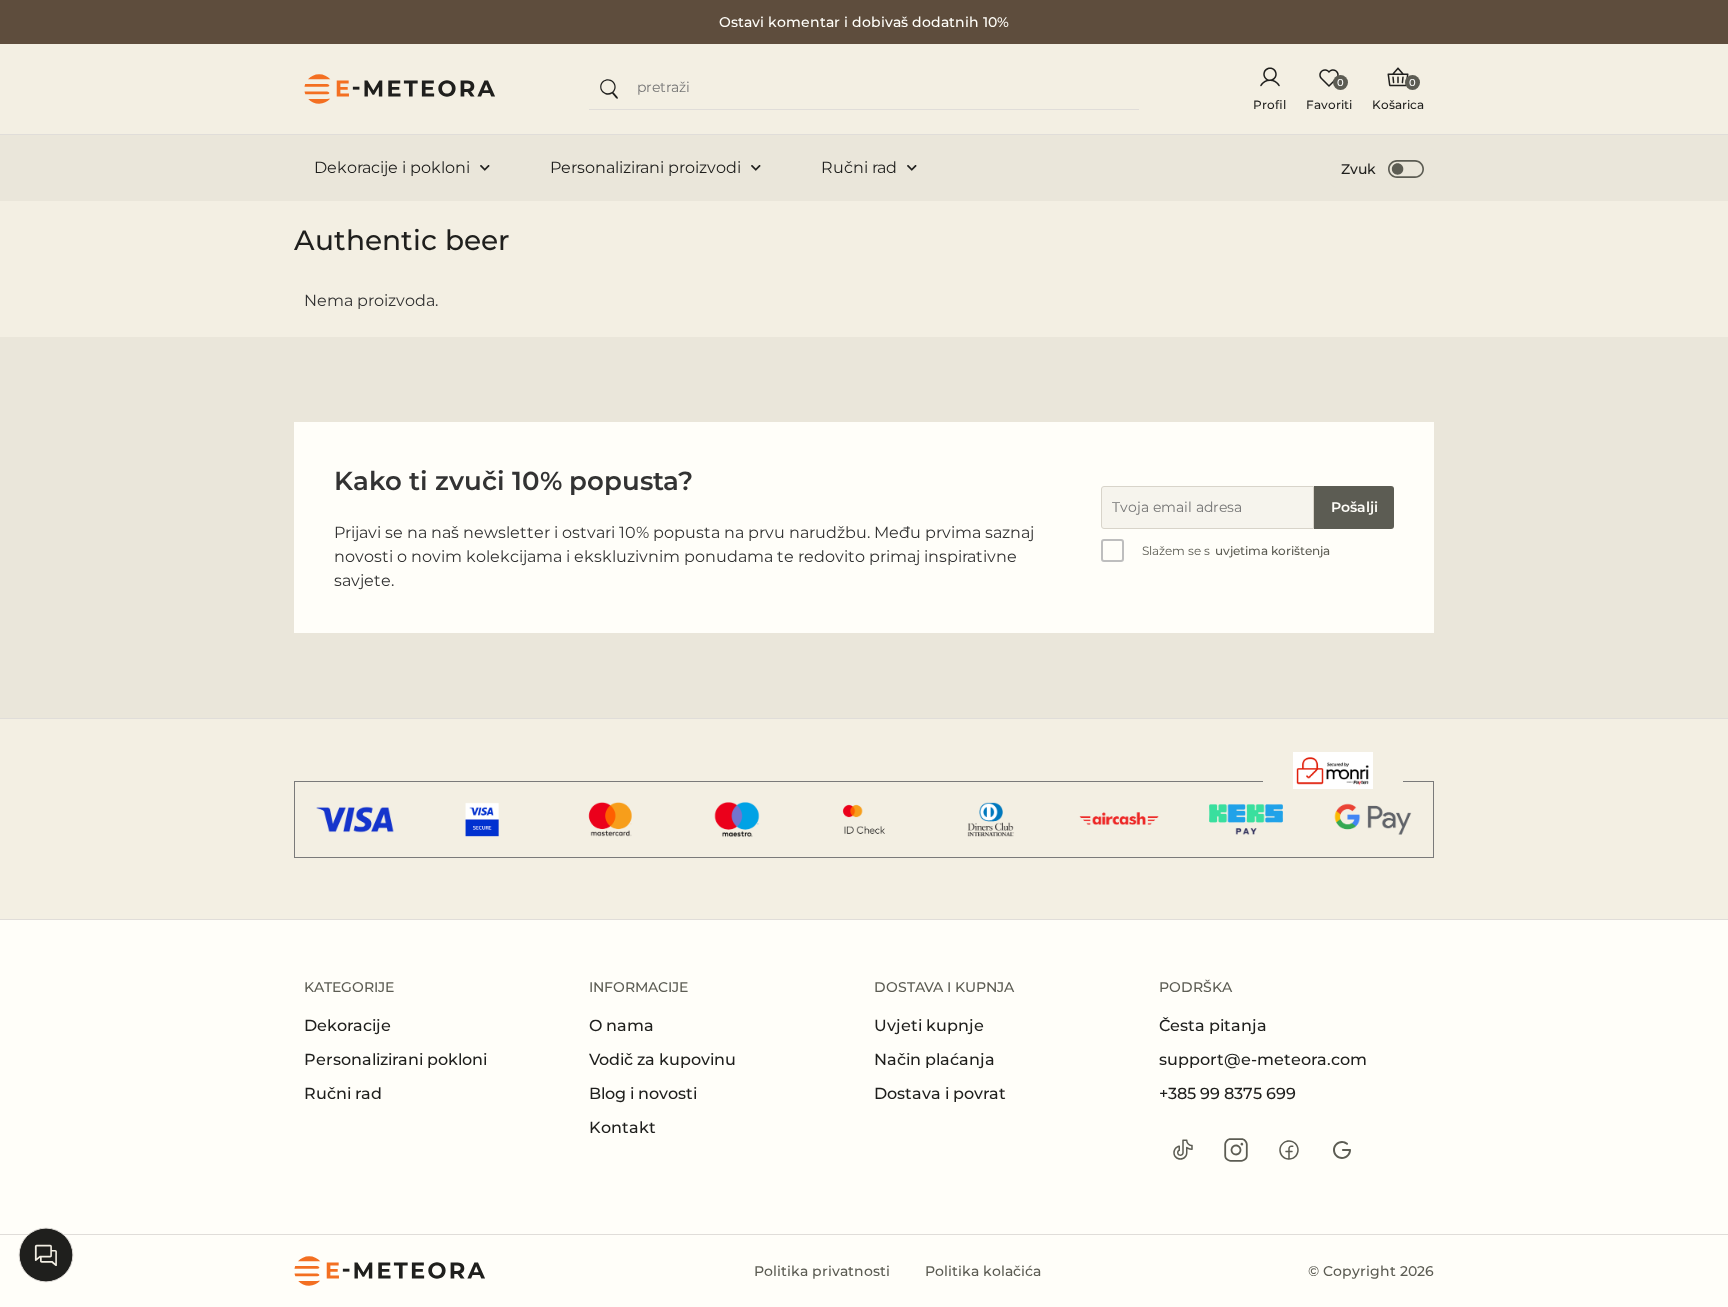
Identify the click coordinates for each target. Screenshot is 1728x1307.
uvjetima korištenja (1272, 550)
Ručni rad (859, 167)
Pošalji (1354, 507)
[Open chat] (46, 1255)
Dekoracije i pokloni (392, 167)
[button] (1383, 168)
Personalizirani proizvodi (645, 167)
